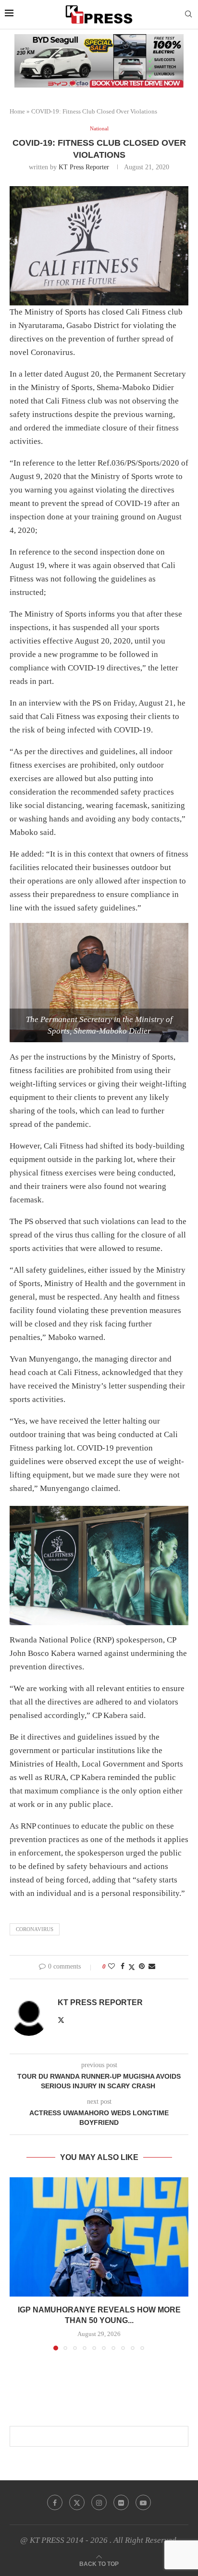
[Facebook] (55, 2502)
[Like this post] (111, 1967)
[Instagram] (99, 2502)
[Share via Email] (152, 1967)
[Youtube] (143, 2502)
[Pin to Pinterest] (142, 1967)
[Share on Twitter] (132, 1967)
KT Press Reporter (84, 167)
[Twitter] (77, 2502)
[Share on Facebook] (123, 1967)
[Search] (188, 14)
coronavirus (35, 1929)
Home (17, 111)
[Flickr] (121, 2502)
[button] (18, 2263)
